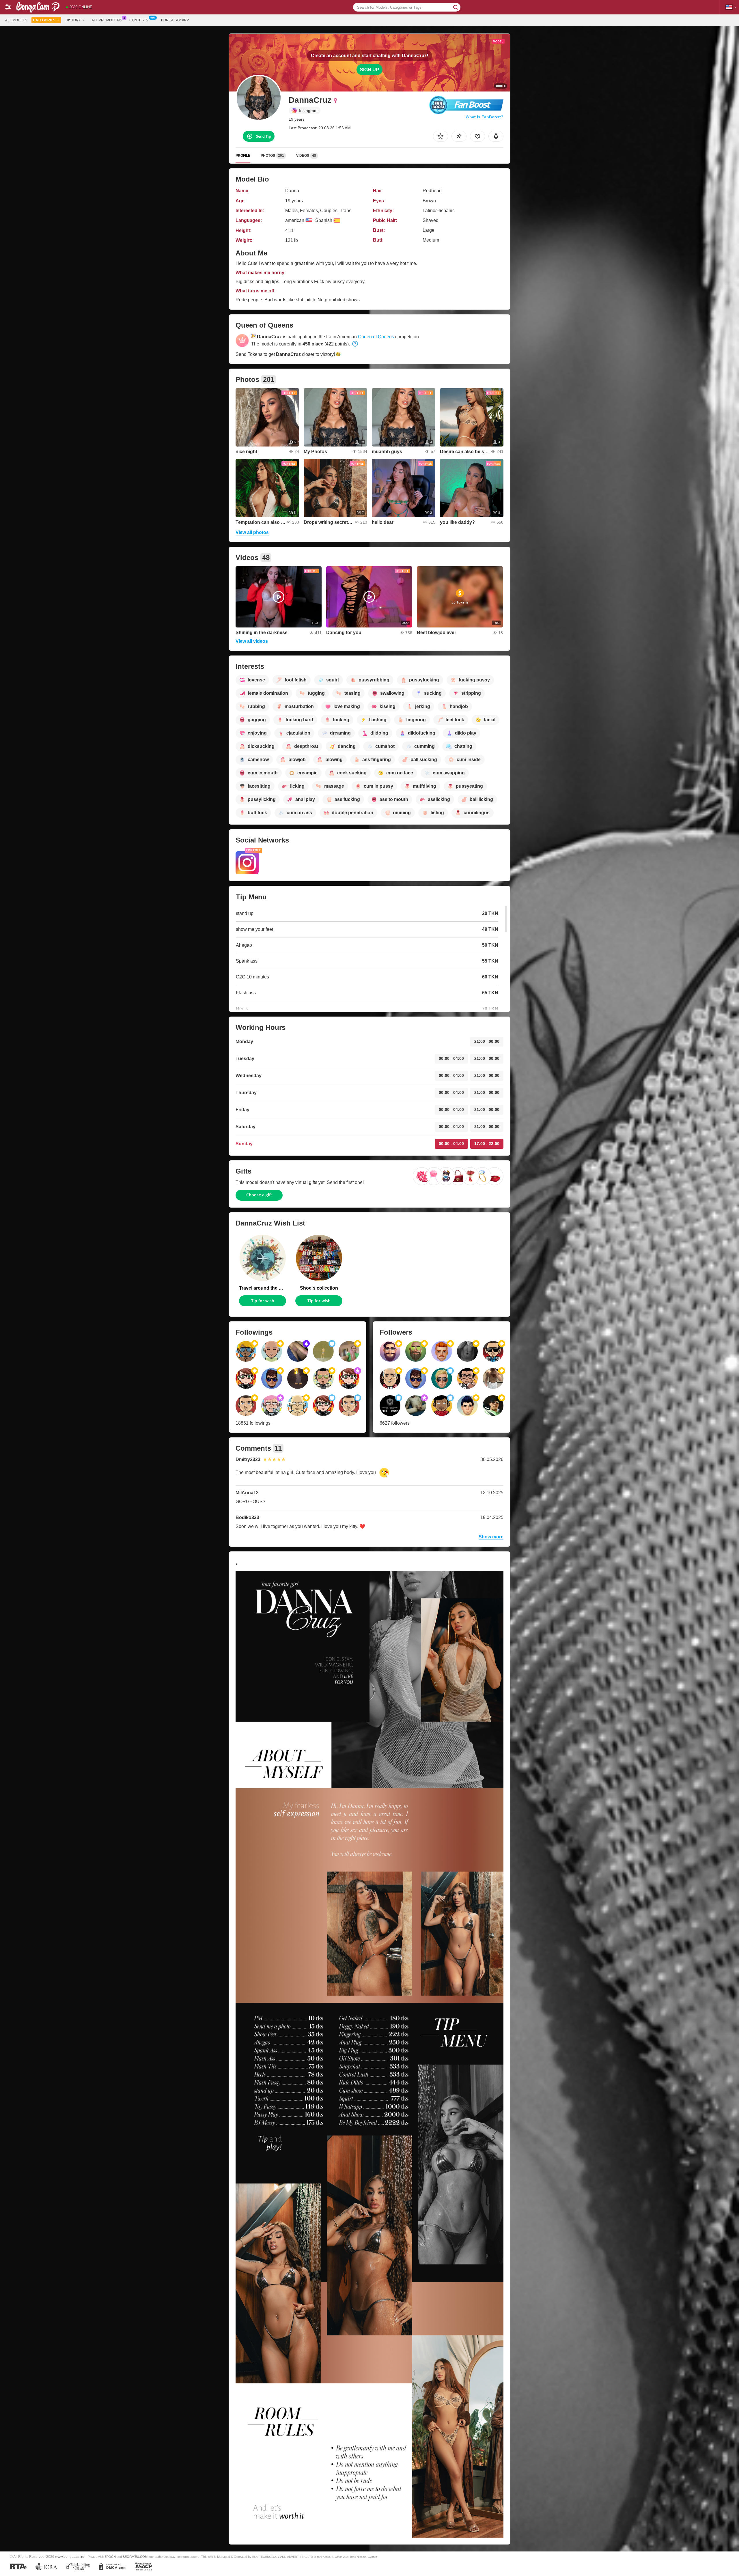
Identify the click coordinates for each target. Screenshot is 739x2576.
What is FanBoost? (485, 117)
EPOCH (110, 2557)
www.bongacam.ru (70, 2557)
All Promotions (107, 20)
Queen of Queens (376, 337)
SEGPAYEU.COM (135, 2557)
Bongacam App (175, 20)
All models (16, 20)
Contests (139, 20)
